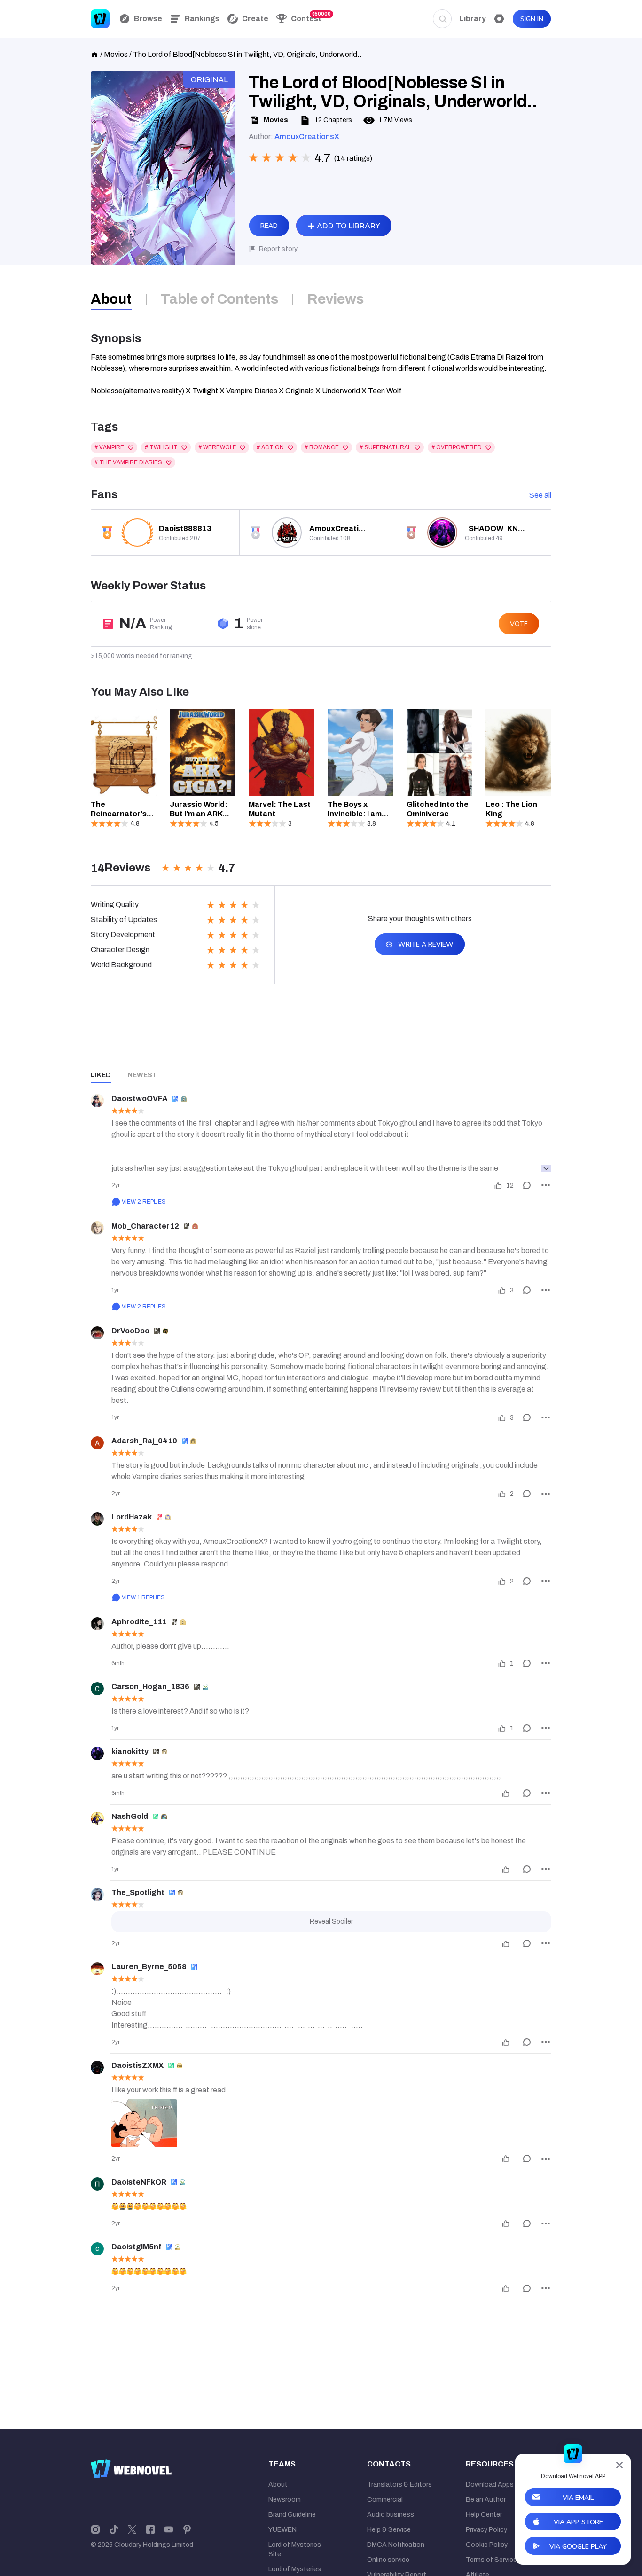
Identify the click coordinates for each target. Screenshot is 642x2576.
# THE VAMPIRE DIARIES (128, 462)
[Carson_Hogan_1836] (97, 1689)
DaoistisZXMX (137, 2065)
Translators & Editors (399, 2485)
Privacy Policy (486, 2530)
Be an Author (486, 2500)
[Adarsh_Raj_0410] (97, 1443)
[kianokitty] (97, 1754)
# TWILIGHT (161, 447)
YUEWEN (282, 2530)
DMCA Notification (396, 2545)
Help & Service (389, 2530)
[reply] (527, 1185)
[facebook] (150, 2529)
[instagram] (95, 2529)
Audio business (391, 2515)
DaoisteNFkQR (139, 2182)
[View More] (546, 1168)
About (278, 2485)
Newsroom (285, 2500)
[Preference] (499, 19)
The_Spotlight (138, 1892)
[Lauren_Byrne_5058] (97, 1969)
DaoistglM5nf (137, 2247)
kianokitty (130, 1751)
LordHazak (132, 1517)
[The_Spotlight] (97, 1895)
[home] (94, 54)
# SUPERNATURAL (385, 447)
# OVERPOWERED (457, 447)
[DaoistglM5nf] (97, 2249)
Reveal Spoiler (331, 1922)
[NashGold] (97, 1818)
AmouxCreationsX (307, 137)
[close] (619, 2465)
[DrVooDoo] (97, 1333)
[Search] (442, 19)
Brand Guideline (292, 2515)
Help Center (484, 2515)
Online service (388, 2560)
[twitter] (132, 2529)
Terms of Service (491, 2560)
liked (101, 1075)
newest (142, 1075)
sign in (532, 19)
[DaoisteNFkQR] (97, 2184)
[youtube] (169, 2529)
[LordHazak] (97, 1519)
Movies (116, 54)
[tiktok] (114, 2529)
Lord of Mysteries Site (295, 2549)
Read (269, 226)
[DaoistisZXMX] (97, 2067)
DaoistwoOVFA (140, 1099)
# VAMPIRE (109, 447)
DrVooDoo (130, 1331)
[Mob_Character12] (97, 1228)
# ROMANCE (322, 447)
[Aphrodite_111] (97, 1624)
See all (540, 495)
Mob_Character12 (145, 1226)
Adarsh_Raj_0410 (144, 1441)
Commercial (385, 2500)
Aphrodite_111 (139, 1622)
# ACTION (270, 447)
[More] (546, 1185)
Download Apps (490, 2485)
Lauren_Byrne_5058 (149, 1967)
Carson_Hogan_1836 (150, 1687)
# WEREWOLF (217, 447)
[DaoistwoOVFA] (97, 1101)
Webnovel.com (100, 19)
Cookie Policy (487, 2545)
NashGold (130, 1816)
